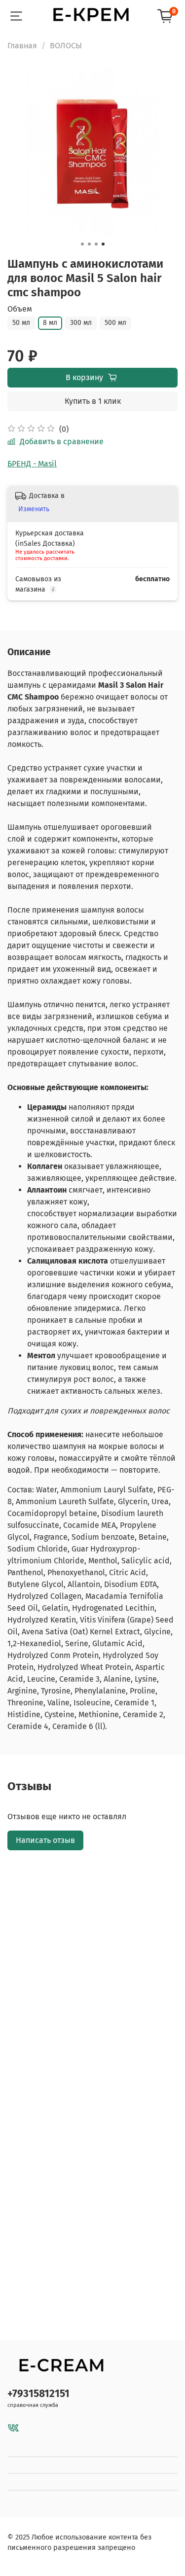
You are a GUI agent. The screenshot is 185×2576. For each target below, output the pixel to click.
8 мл (50, 323)
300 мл (81, 323)
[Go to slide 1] (82, 244)
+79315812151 (38, 2394)
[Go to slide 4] (103, 244)
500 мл (115, 323)
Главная (22, 46)
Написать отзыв (45, 1840)
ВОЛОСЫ (66, 46)
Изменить (34, 509)
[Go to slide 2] (89, 244)
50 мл (21, 323)
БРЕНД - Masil (32, 464)
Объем (20, 309)
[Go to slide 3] (96, 244)
